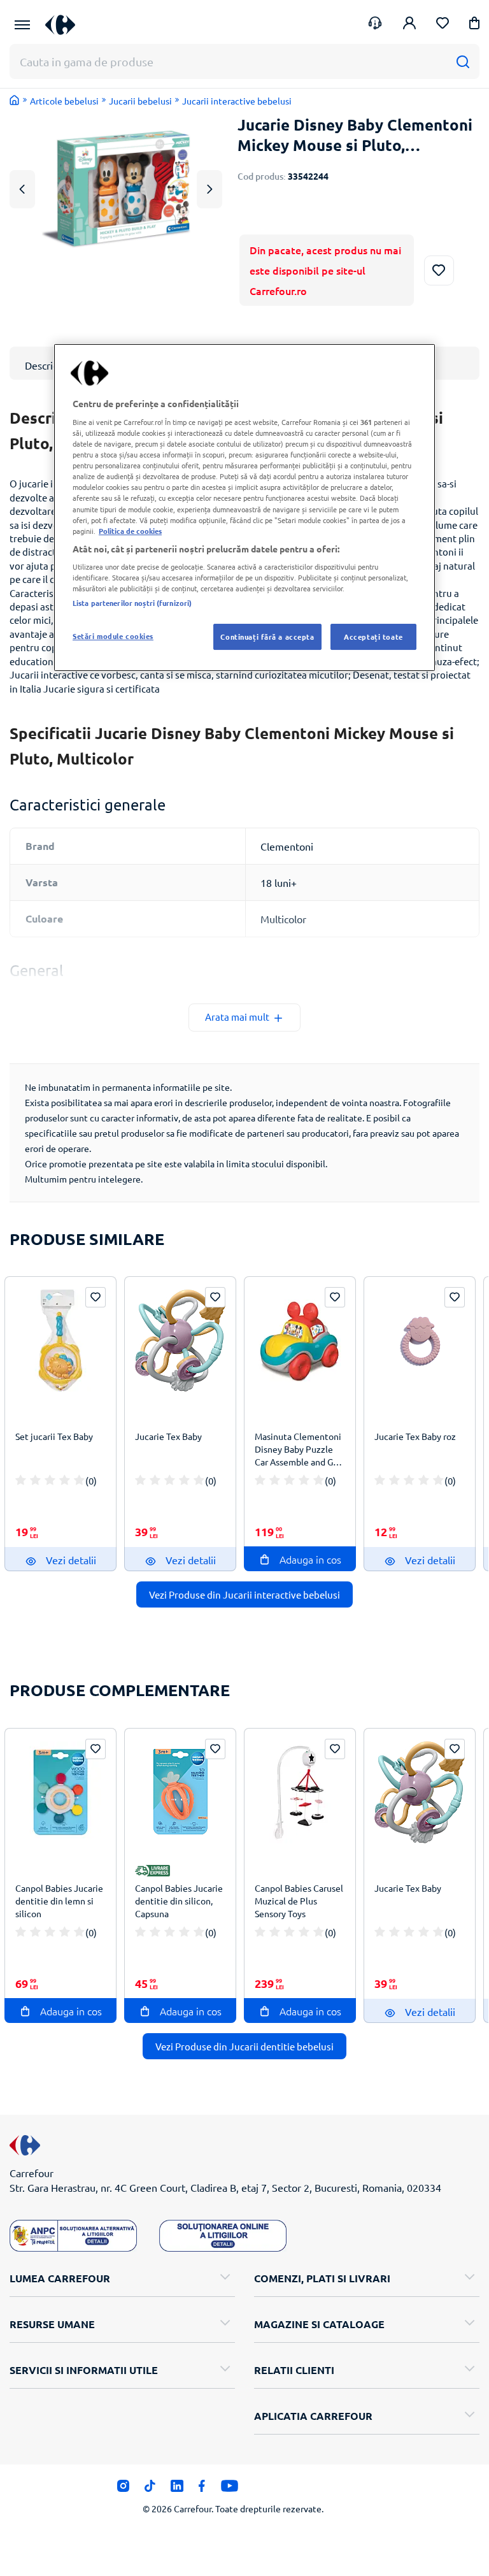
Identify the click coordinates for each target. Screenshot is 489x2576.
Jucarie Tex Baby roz (415, 1436)
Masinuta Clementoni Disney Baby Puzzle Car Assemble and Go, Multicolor (298, 1451)
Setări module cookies (113, 636)
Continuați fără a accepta (267, 637)
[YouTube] (230, 2489)
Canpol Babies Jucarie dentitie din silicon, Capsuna (179, 1901)
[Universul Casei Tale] (65, 25)
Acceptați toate (373, 637)
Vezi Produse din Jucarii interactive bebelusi (244, 1594)
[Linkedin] (177, 2489)
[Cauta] (463, 61)
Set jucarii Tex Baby (54, 1436)
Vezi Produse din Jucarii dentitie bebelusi (244, 2046)
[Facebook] (202, 2489)
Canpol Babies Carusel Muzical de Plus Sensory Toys (299, 1901)
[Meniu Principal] (22, 25)
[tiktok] (150, 2489)
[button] (474, 25)
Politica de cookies (130, 531)
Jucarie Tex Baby (168, 1436)
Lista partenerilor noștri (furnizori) (132, 603)
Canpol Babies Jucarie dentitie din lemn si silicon (59, 1901)
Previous (22, 189)
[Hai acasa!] (15, 100)
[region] (244, 507)
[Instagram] (123, 2489)
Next (209, 189)
